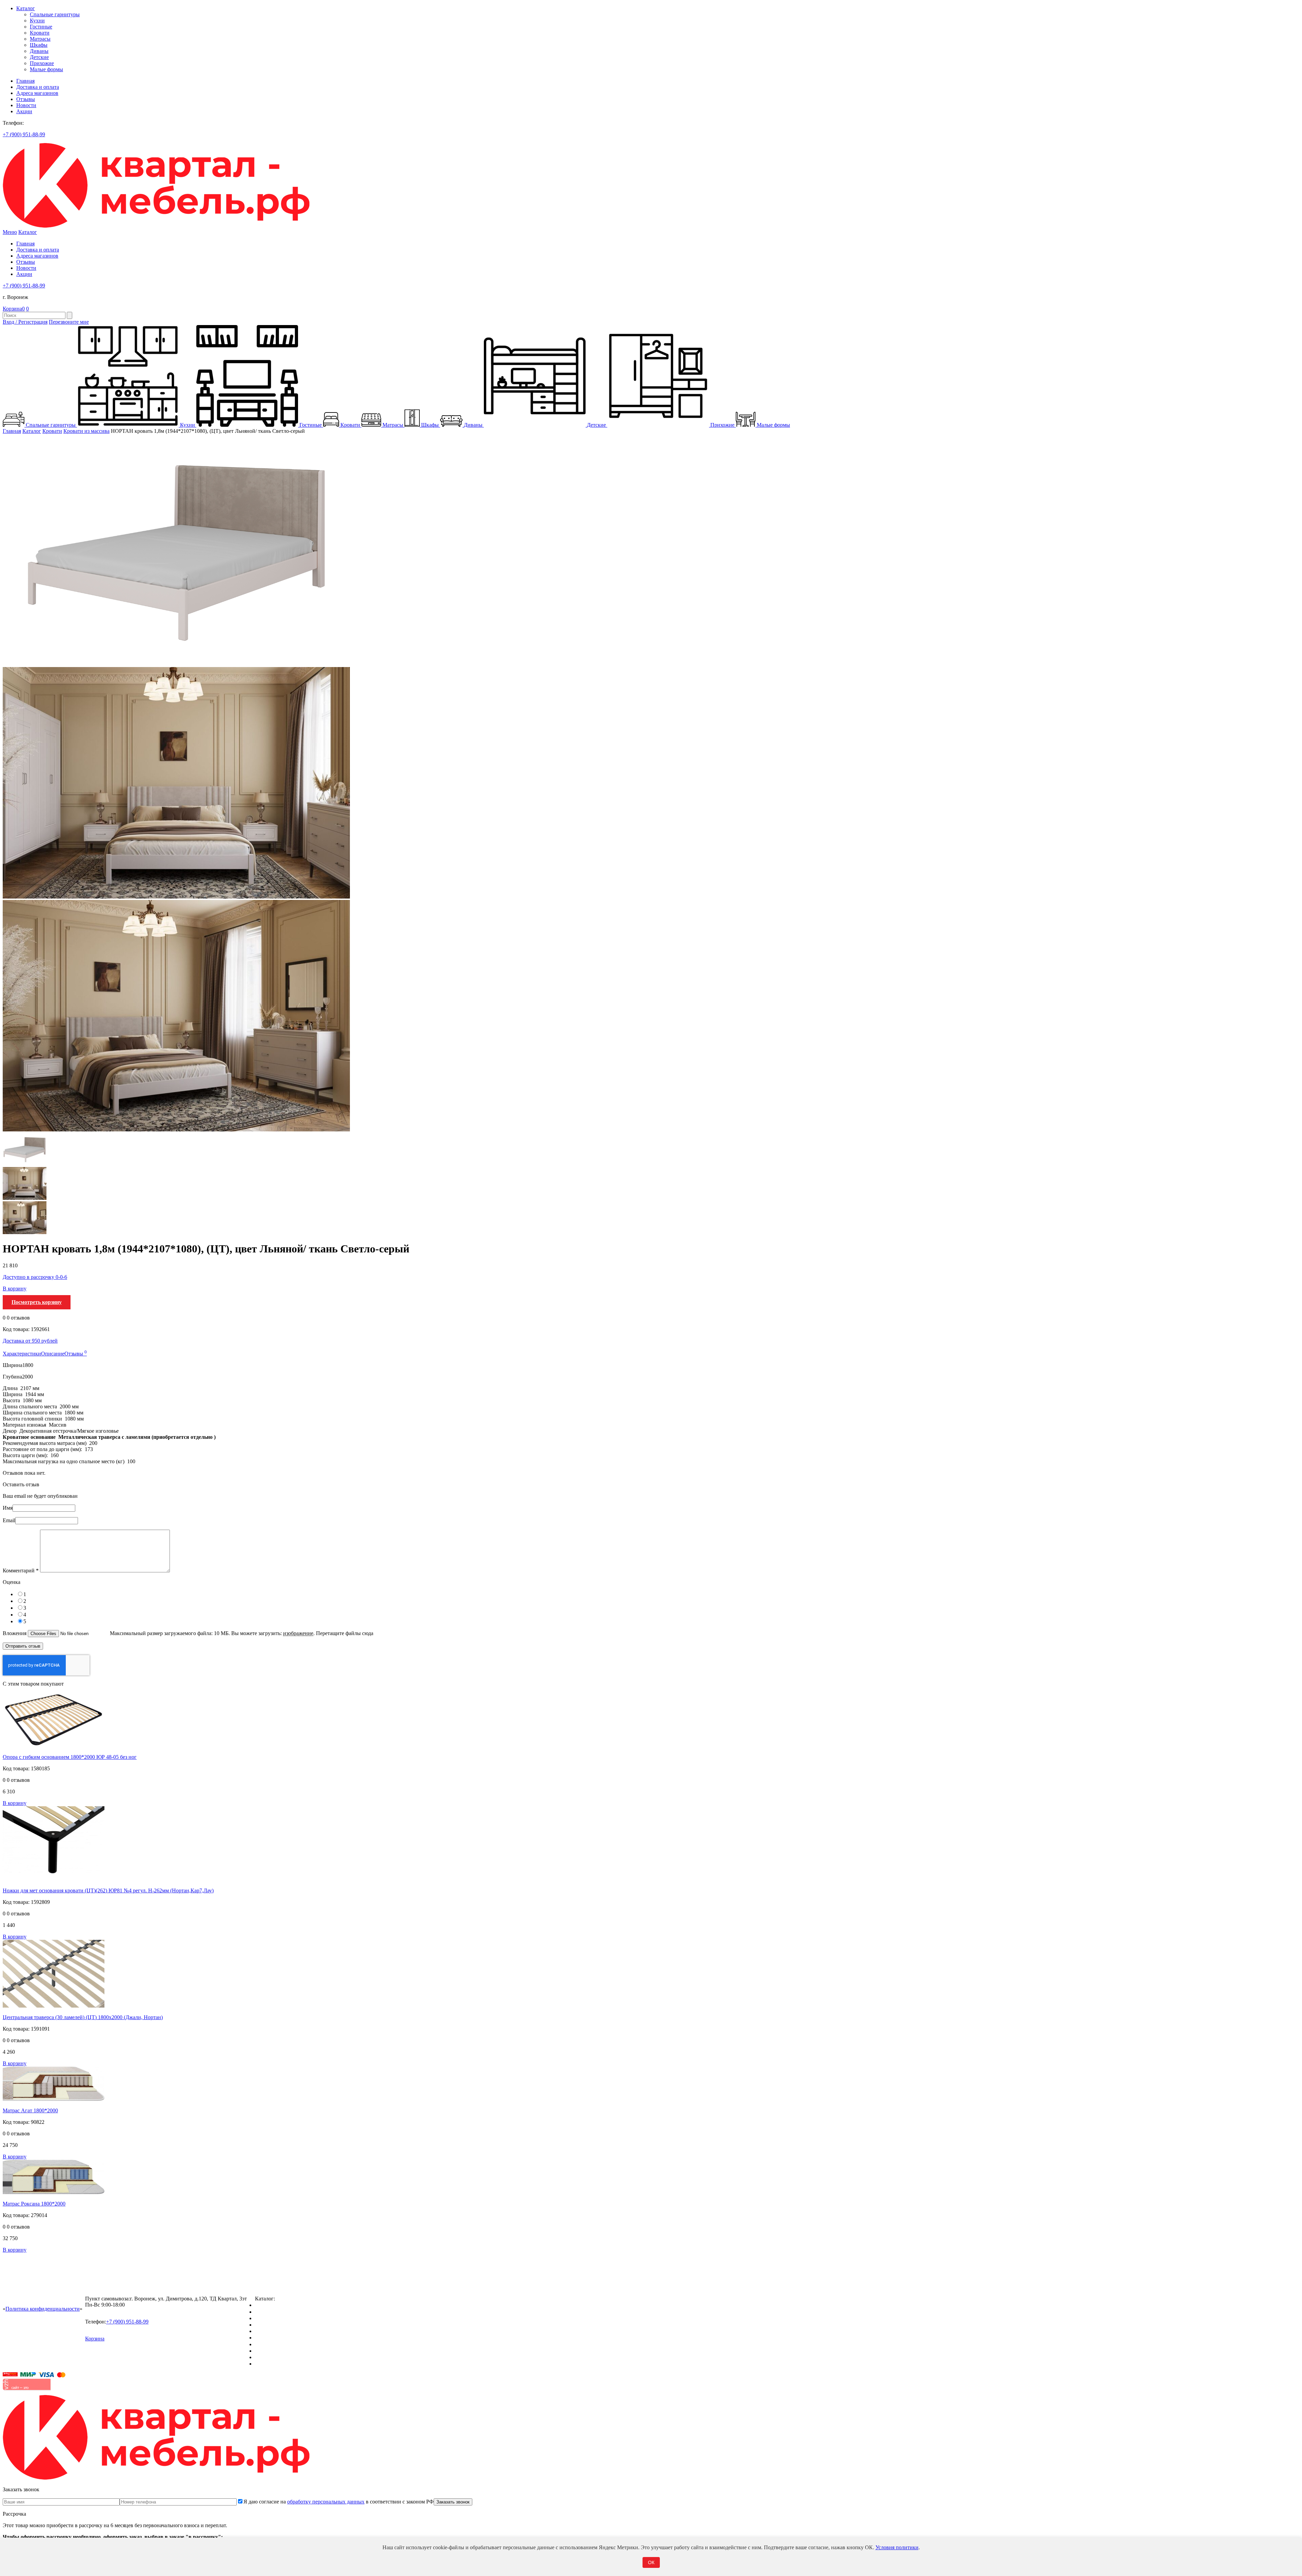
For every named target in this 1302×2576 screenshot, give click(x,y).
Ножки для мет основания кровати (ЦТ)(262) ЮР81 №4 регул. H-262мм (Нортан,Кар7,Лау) (108, 1890)
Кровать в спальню (277, 2325)
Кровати (40, 33)
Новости (26, 105)
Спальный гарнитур (278, 2305)
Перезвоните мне (69, 322)
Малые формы (46, 69)
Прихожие (42, 63)
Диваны (39, 51)
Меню (10, 232)
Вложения (15, 1633)
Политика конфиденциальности (43, 2309)
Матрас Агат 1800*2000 (30, 2110)
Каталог (26, 8)
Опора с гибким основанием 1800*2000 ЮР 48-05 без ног (70, 1757)
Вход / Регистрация (25, 322)
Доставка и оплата (38, 87)
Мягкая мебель (272, 2344)
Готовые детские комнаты (285, 2351)
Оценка (12, 1582)
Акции (24, 111)
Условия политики (897, 2547)
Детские (39, 57)
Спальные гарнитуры (55, 14)
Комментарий (21, 1571)
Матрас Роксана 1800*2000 (34, 2204)
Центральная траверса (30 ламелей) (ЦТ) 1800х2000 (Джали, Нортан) (83, 2017)
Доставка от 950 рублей (30, 1341)
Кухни (37, 21)
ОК (651, 2562)
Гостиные (41, 27)
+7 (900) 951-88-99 (24, 134)
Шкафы (39, 45)
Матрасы (40, 39)
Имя (8, 1508)
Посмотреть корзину (37, 1302)
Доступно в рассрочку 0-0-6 (35, 1277)
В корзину (15, 1289)
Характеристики (22, 1354)
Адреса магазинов (37, 93)
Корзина (14, 309)
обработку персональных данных (326, 2502)
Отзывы (26, 99)
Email (9, 1520)
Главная (25, 81)
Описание (53, 1354)
